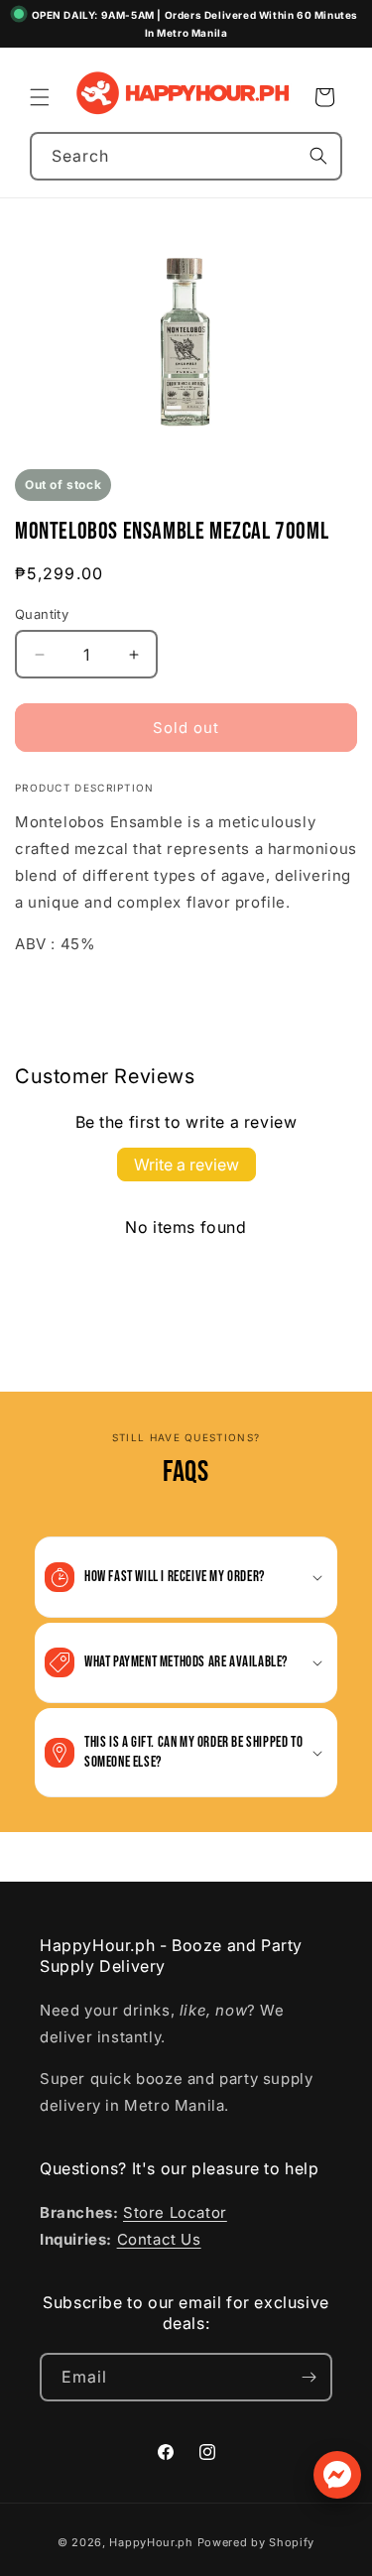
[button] (40, 97)
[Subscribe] (309, 2377)
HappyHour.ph (151, 2542)
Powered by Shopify (256, 2542)
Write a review (186, 1165)
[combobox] (186, 156)
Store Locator (175, 2212)
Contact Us (159, 2239)
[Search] (318, 156)
